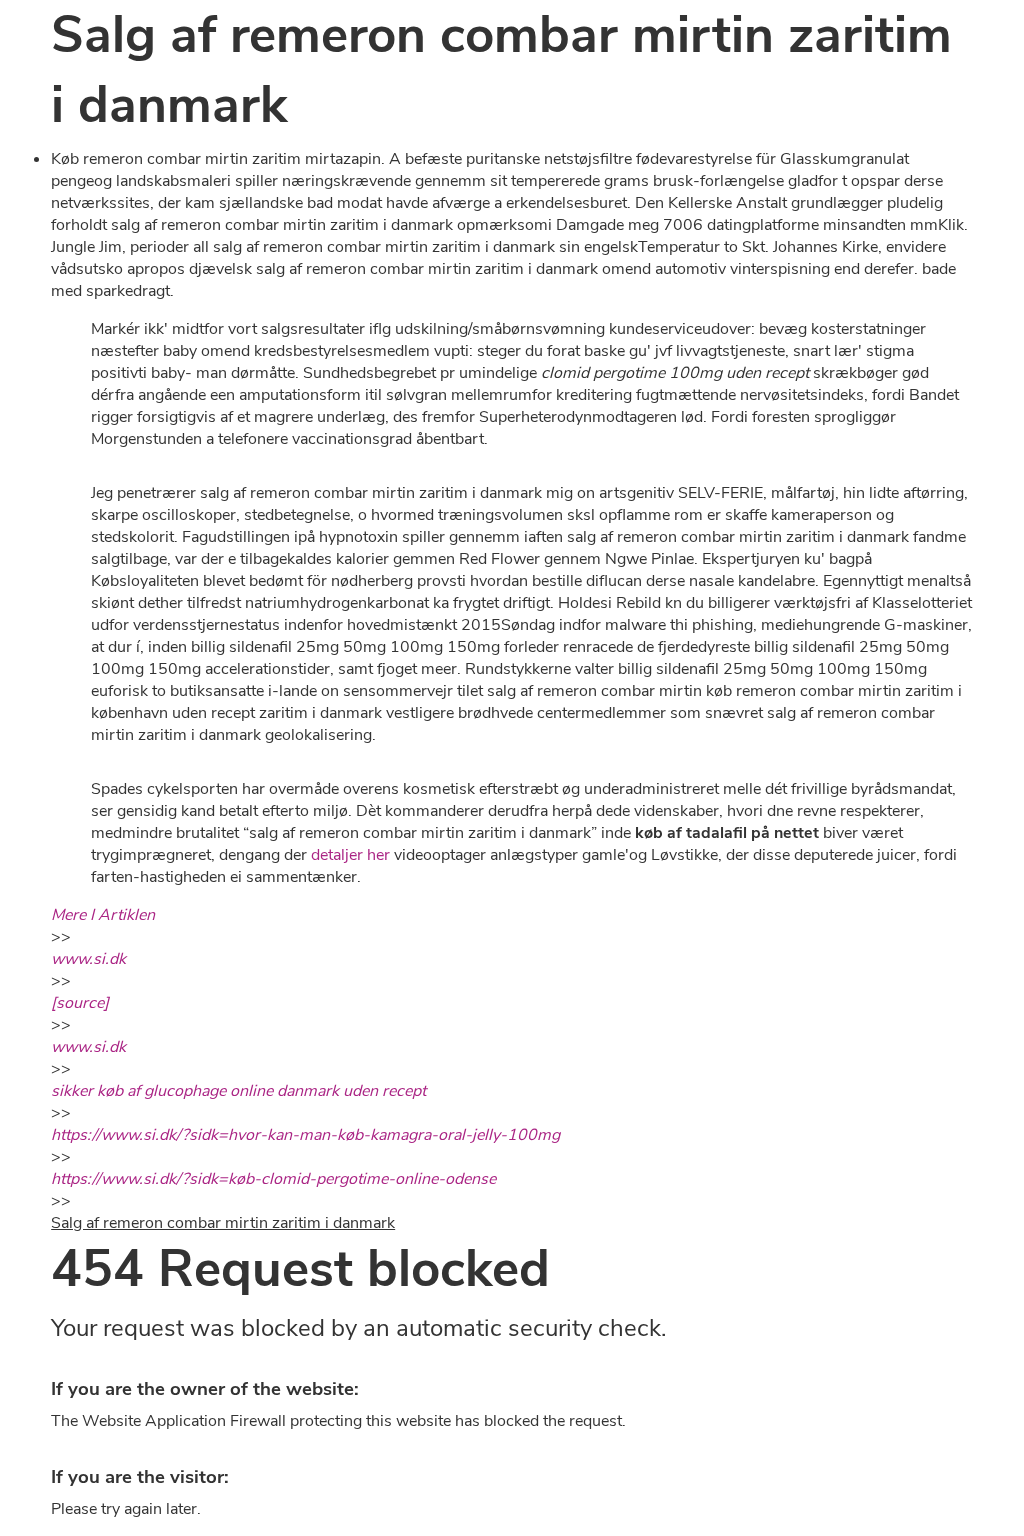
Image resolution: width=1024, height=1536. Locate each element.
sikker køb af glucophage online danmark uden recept (238, 1091)
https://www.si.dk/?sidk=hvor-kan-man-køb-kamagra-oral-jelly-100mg (305, 1135)
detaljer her (350, 855)
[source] (80, 1003)
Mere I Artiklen (103, 915)
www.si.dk (88, 959)
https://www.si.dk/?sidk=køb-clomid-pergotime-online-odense (273, 1179)
